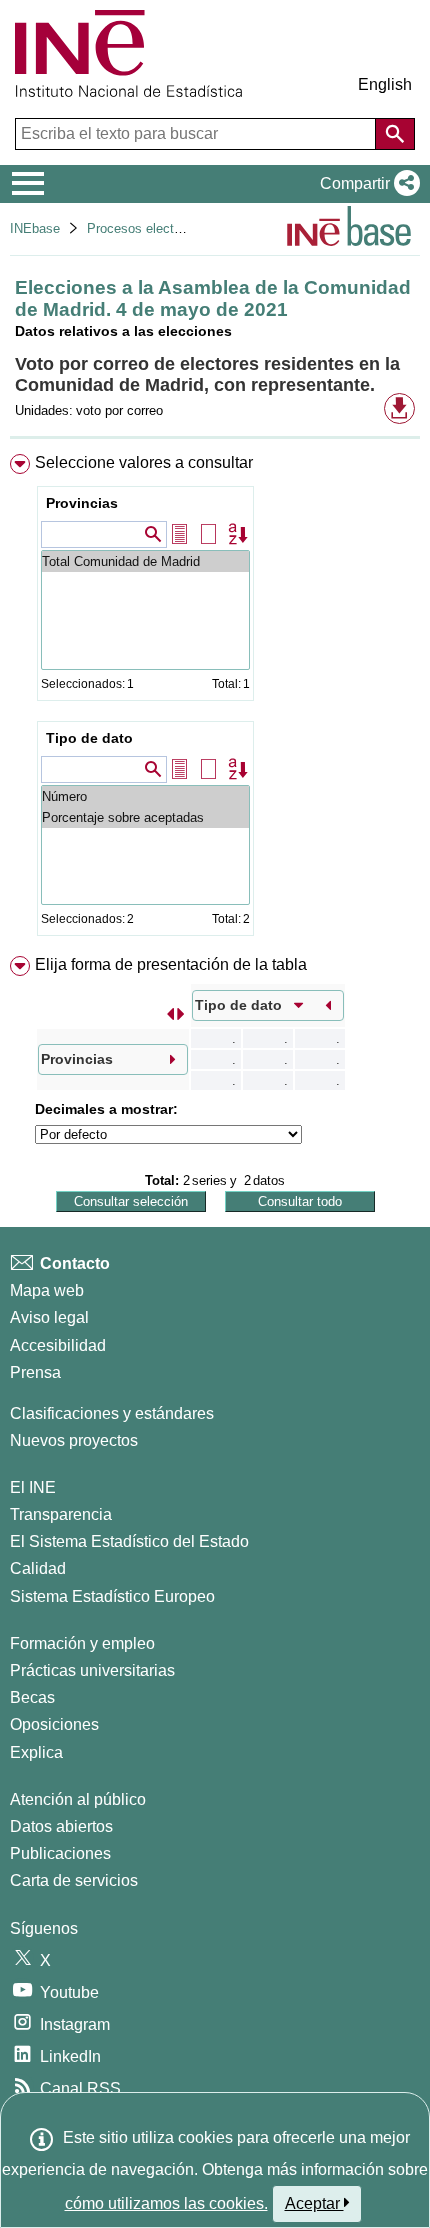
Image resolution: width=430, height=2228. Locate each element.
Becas (32, 1697)
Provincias (82, 503)
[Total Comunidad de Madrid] (145, 561)
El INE (33, 1487)
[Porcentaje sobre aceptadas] (145, 817)
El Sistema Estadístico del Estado (129, 1541)
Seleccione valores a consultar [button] (144, 462)
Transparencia (61, 1514)
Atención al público (78, 1799)
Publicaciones (60, 1853)
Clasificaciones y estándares (112, 1413)
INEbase (35, 228)
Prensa (35, 1372)
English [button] (385, 84)
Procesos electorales (148, 228)
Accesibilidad (58, 1345)
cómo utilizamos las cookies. (166, 2203)
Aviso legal (49, 1317)
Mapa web (47, 1290)
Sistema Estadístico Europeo (112, 1596)
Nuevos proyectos (74, 1440)
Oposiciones (54, 1724)
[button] (366, 184)
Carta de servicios (74, 1880)
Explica (36, 1752)
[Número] (145, 796)
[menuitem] (215, 699)
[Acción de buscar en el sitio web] (395, 134)
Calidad (38, 1568)
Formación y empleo (82, 1643)
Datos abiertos (61, 1826)
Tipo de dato (89, 738)
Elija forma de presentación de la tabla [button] (171, 964)
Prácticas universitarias (92, 1670)
